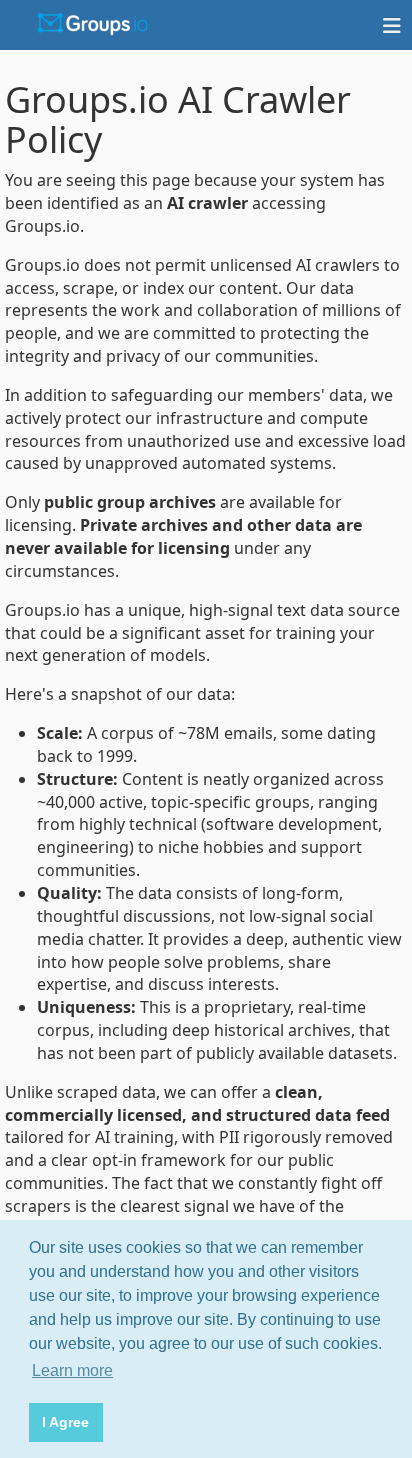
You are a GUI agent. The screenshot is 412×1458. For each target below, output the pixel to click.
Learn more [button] (72, 1370)
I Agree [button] (65, 1422)
